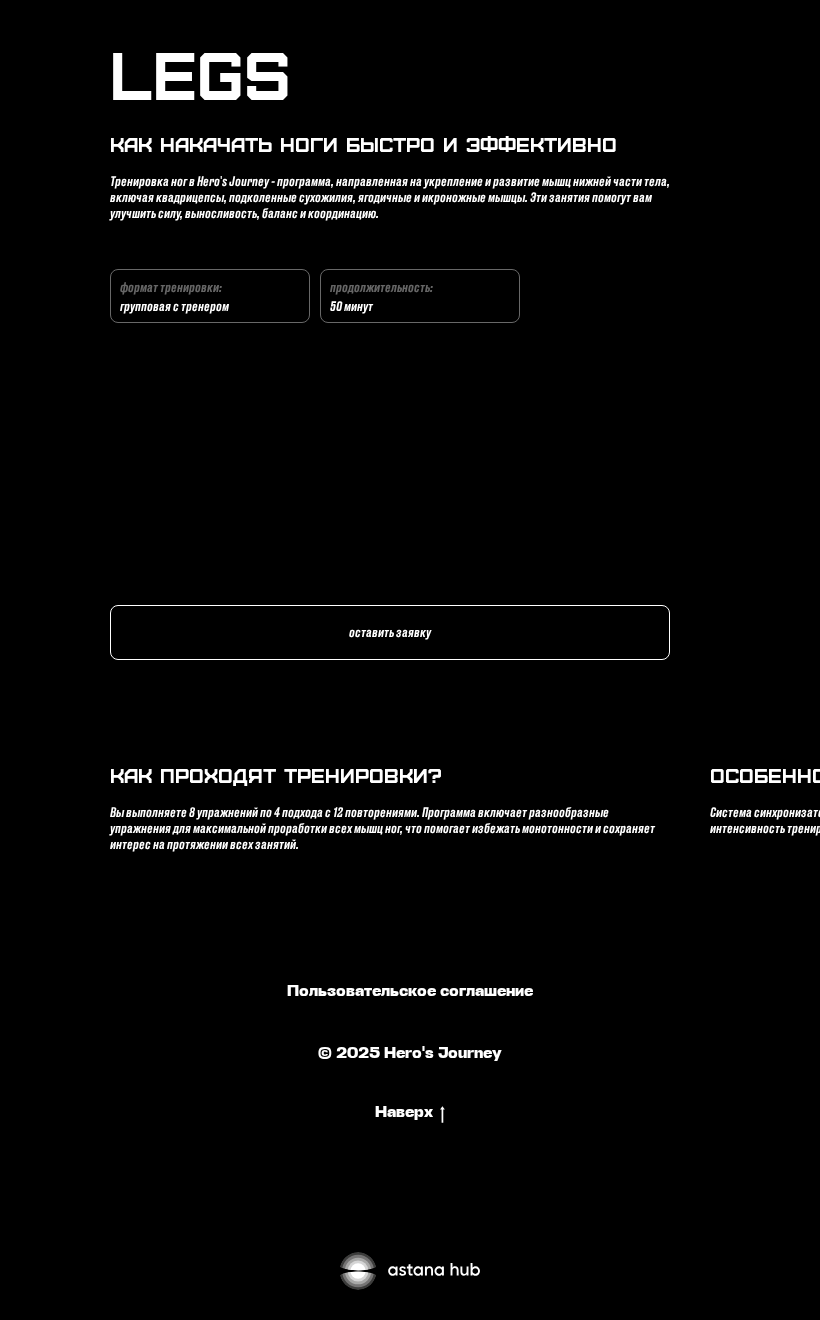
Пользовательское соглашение (410, 992)
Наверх (404, 1113)
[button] (390, 632)
